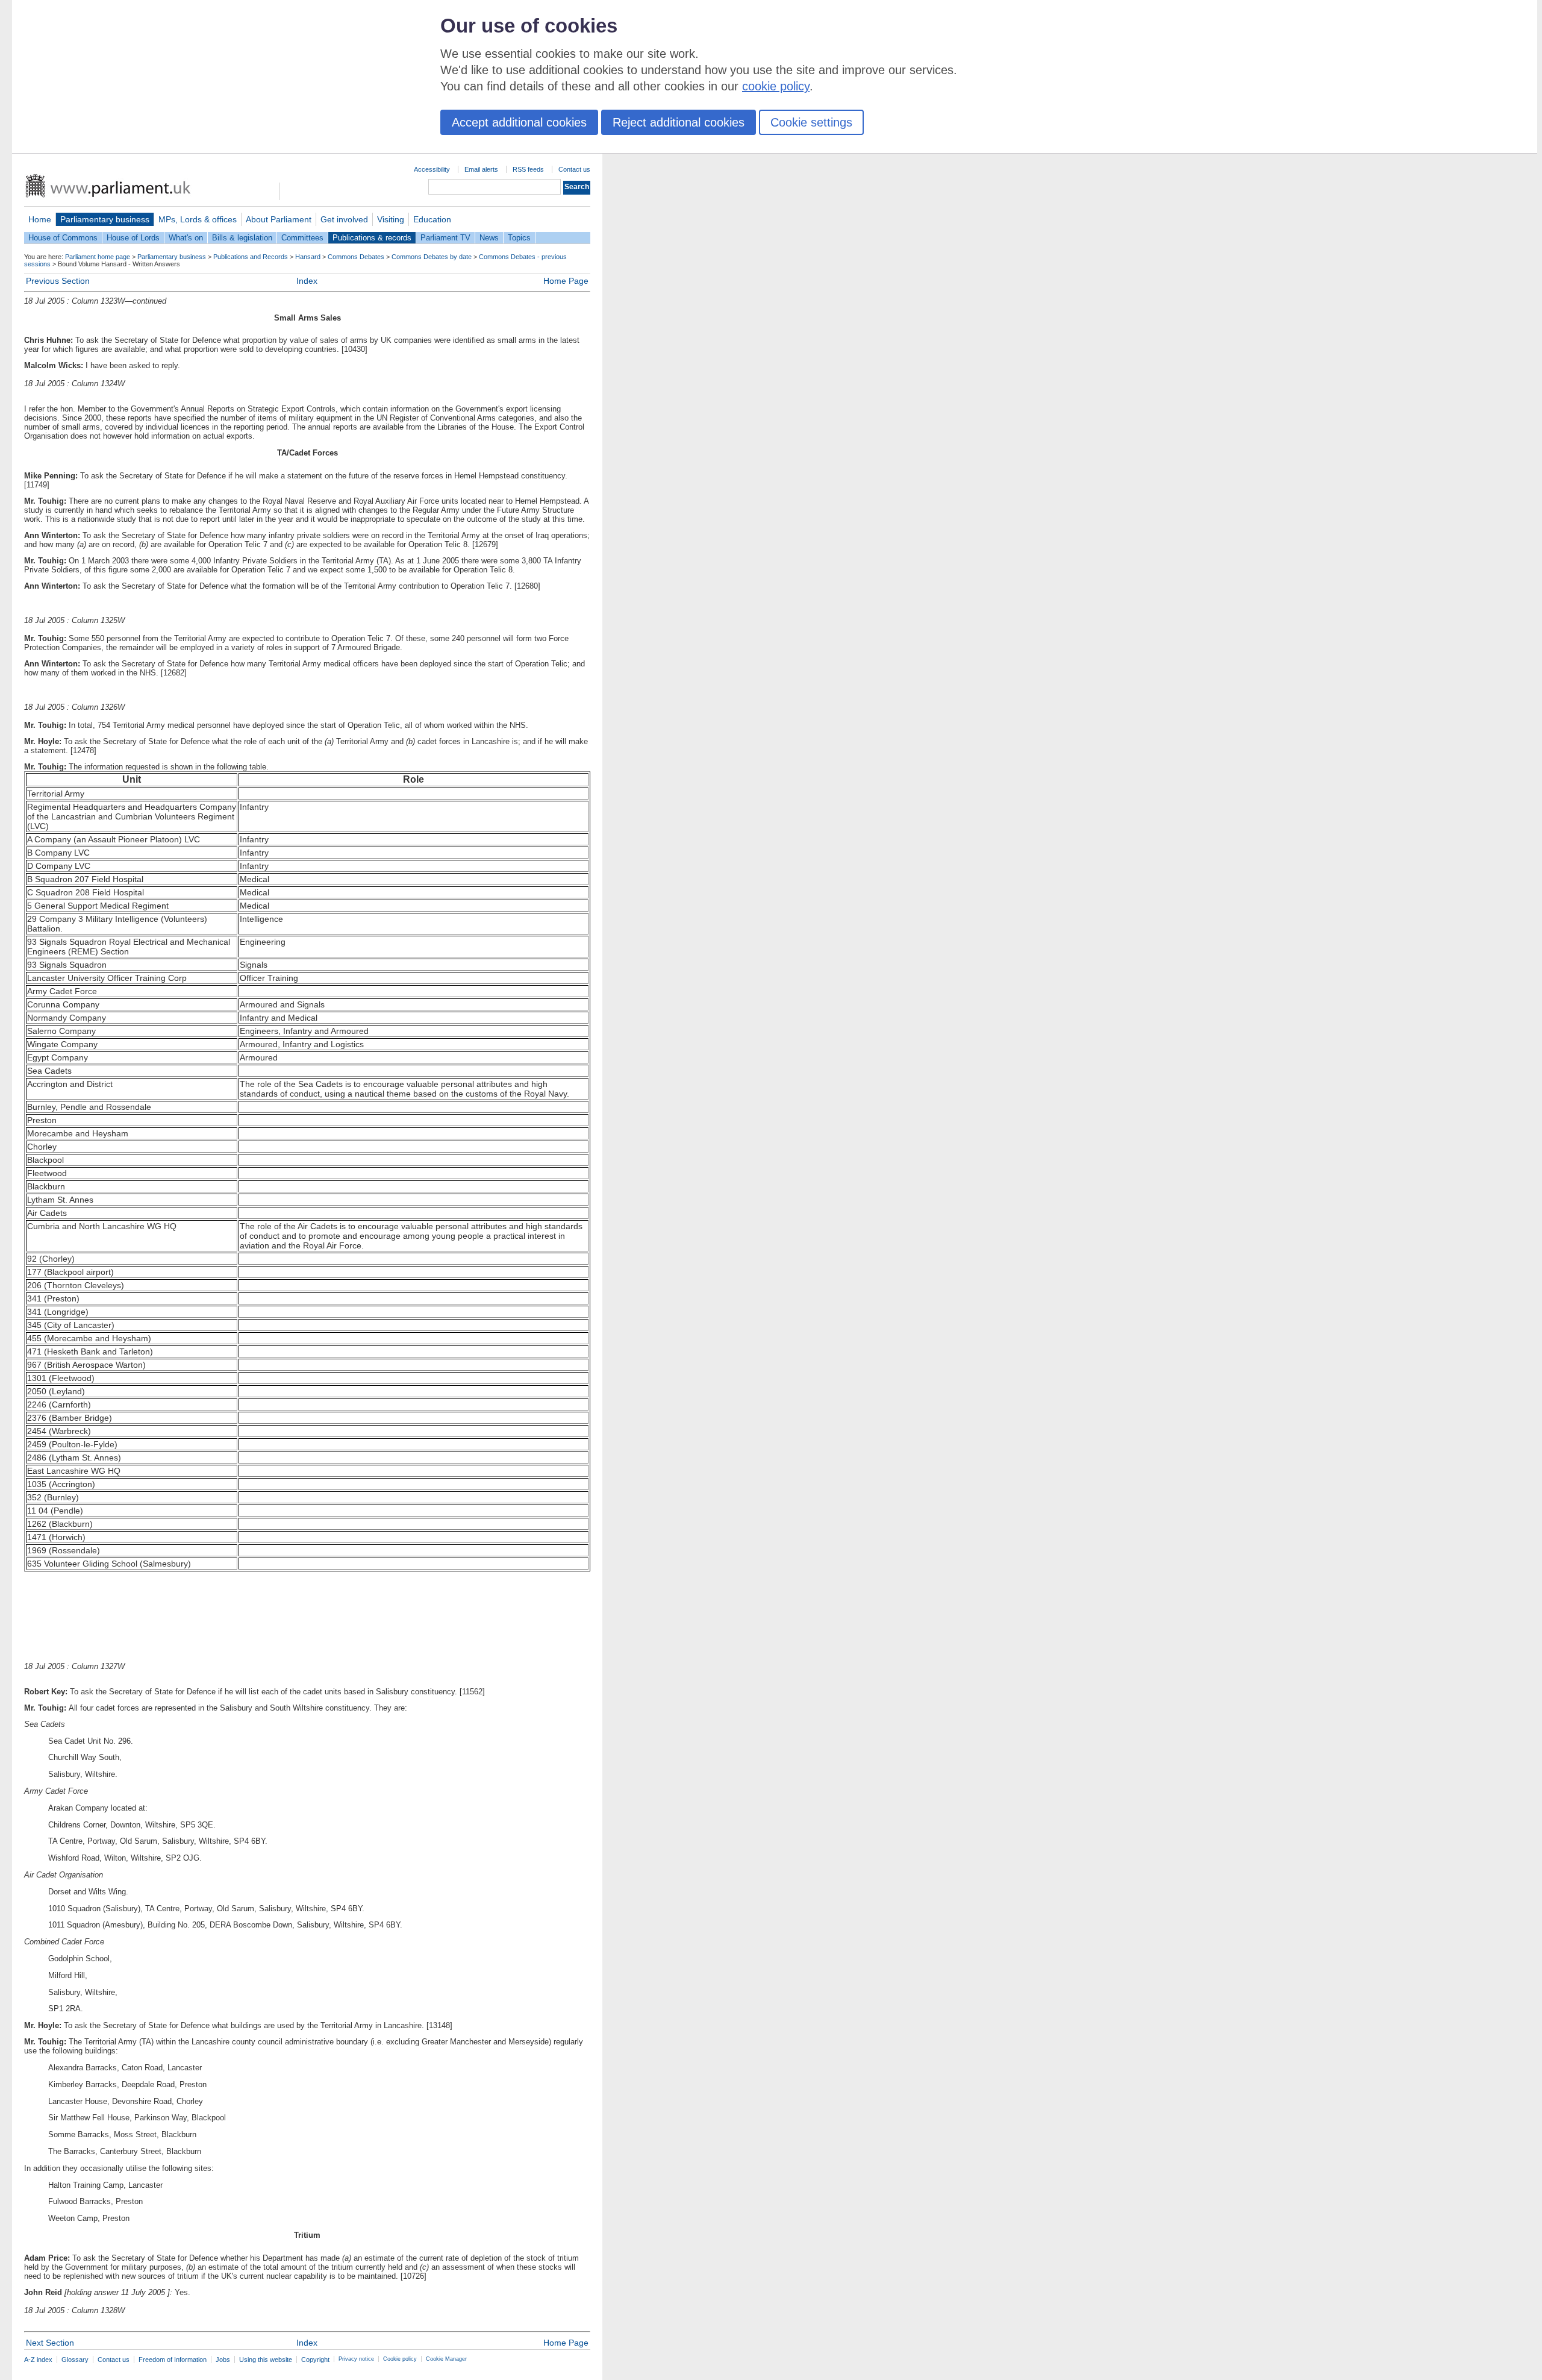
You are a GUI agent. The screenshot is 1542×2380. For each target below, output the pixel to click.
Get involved (344, 219)
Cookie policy (400, 2359)
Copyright (315, 2360)
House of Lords (133, 238)
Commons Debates (356, 257)
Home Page (566, 281)
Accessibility (432, 169)
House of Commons (63, 238)
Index (307, 281)
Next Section (50, 2343)
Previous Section (58, 281)
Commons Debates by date (432, 257)
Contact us (574, 169)
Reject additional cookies (679, 122)
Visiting (391, 219)
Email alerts (481, 169)
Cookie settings (811, 122)
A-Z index (38, 2360)
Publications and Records (251, 257)
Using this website (266, 2360)
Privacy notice (356, 2359)
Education (432, 219)
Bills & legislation (242, 238)
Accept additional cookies (519, 122)
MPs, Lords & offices (198, 219)
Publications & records (372, 238)
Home (40, 219)
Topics (519, 238)
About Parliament (279, 219)
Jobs (223, 2360)
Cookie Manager (446, 2359)
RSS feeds (528, 169)
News (489, 238)
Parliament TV (445, 238)
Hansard (308, 257)
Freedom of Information (173, 2360)
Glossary (75, 2360)
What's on (186, 238)
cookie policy (776, 86)
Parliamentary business (105, 219)
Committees (302, 238)
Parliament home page (98, 257)
